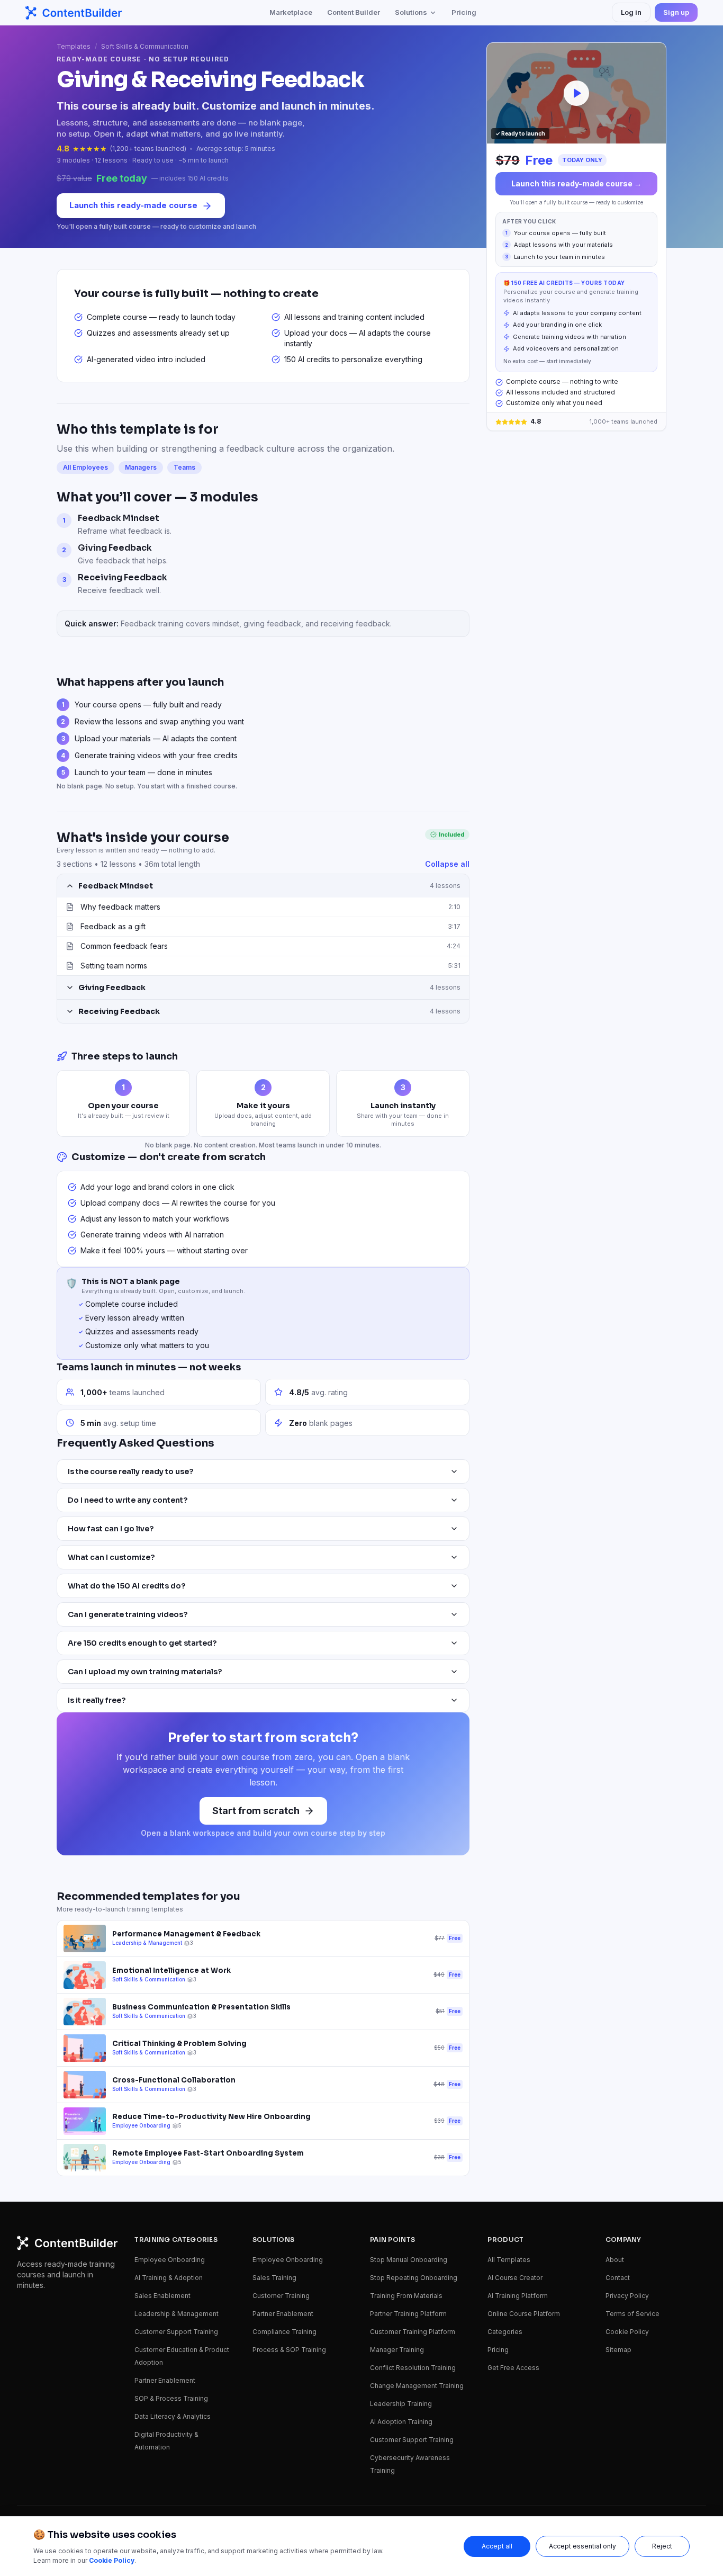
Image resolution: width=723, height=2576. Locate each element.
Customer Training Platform (413, 2332)
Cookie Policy (627, 2332)
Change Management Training (417, 2386)
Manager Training (397, 2350)
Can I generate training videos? (128, 1614)
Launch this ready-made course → (576, 183)
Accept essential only (582, 2546)
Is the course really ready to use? (130, 1471)
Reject (662, 2546)
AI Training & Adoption (169, 2278)
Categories (505, 2332)
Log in (631, 12)
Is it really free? (97, 1700)
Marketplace (291, 12)
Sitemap (618, 2350)
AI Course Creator (515, 2278)
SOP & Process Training (171, 2398)
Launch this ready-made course (133, 205)
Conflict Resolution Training (413, 2368)
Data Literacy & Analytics (173, 2416)
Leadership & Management (177, 2314)
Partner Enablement (165, 2380)
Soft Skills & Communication (145, 46)
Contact (618, 2278)
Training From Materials (406, 2296)
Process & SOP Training (289, 2350)
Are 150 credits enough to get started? (142, 1643)
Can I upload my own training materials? (145, 1672)
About (615, 2260)
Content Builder (354, 12)
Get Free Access (513, 2368)
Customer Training (281, 2296)
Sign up (676, 12)
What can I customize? (111, 1557)
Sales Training (274, 2278)
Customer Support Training (176, 2332)
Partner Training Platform (408, 2314)
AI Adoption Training (401, 2422)
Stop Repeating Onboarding (414, 2278)
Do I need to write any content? (128, 1500)
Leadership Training (401, 2404)
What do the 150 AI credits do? (126, 1586)
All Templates (509, 2260)
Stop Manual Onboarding (409, 2260)
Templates (74, 46)
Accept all (497, 2546)
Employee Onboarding (170, 2260)
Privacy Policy (627, 2296)
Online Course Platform (524, 2314)
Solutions (411, 12)
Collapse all (447, 864)
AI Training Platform (518, 2296)
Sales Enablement (162, 2296)
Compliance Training (284, 2332)
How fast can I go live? (111, 1529)
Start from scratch (256, 1811)
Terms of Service (632, 2314)
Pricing (464, 12)
